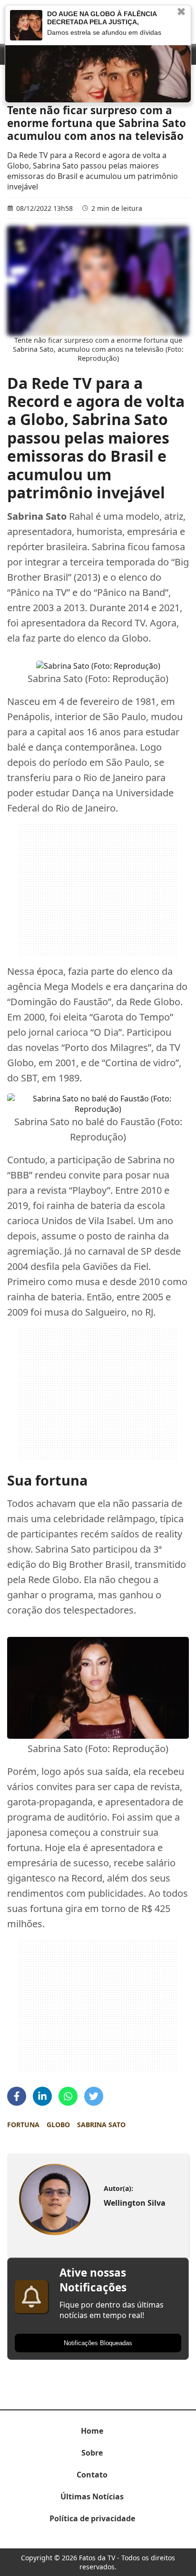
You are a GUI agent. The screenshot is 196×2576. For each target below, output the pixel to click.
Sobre (92, 2453)
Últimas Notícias (92, 2497)
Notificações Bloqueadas (98, 2343)
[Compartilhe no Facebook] (17, 2096)
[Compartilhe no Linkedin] (42, 2096)
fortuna (23, 2125)
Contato (92, 2475)
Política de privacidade (92, 2518)
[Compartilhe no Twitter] (94, 2096)
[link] (54, 2200)
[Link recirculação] (26, 25)
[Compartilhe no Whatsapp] (68, 2096)
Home (92, 2431)
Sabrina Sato (101, 2125)
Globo (58, 2125)
